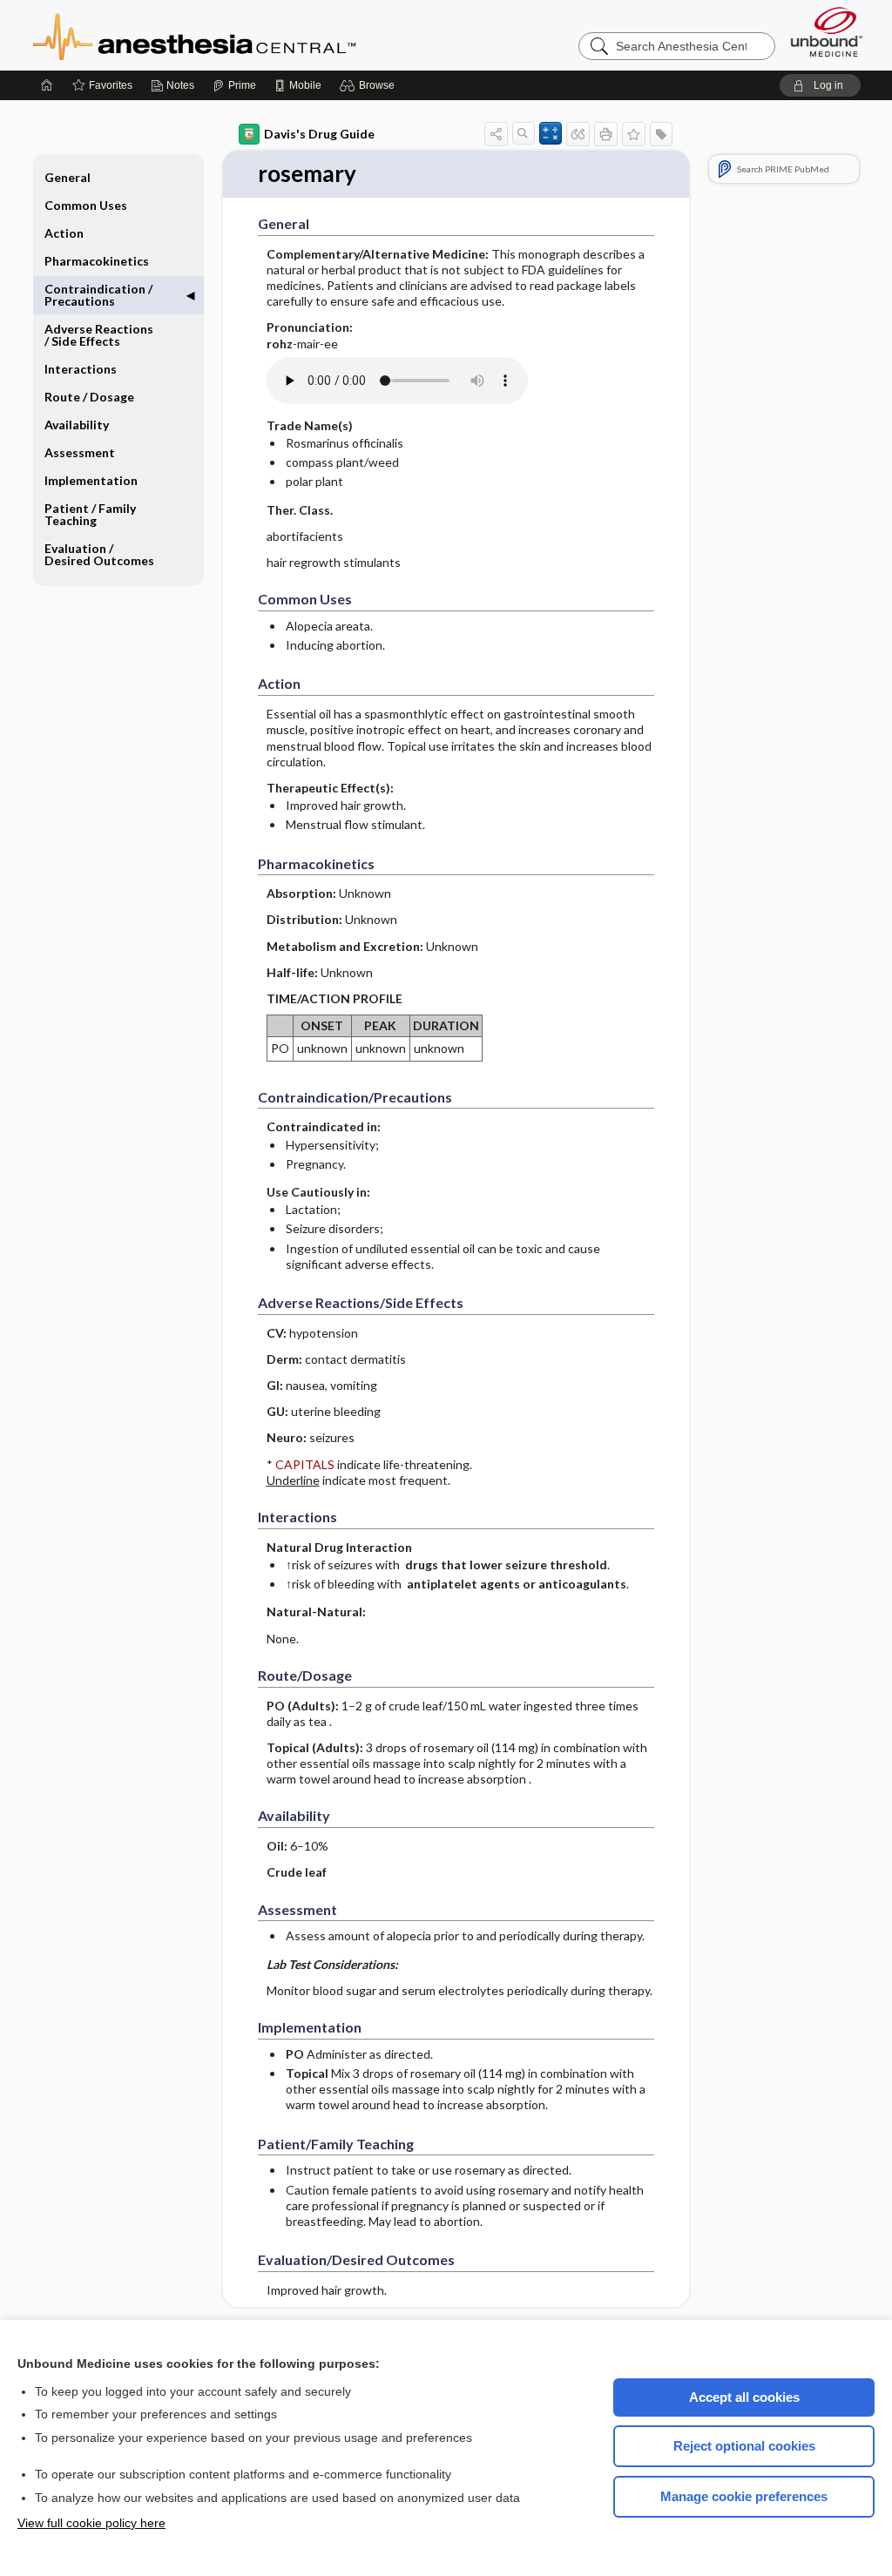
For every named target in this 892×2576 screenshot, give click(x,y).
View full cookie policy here (91, 2523)
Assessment (80, 452)
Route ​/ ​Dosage (89, 397)
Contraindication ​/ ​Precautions (100, 295)
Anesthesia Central (249, 35)
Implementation (91, 480)
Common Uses (86, 205)
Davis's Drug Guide (319, 134)
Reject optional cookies (744, 2446)
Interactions (81, 369)
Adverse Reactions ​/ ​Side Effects (100, 335)
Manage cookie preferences (744, 2496)
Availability (77, 425)
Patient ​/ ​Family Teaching (90, 514)
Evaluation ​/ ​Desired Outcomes (99, 554)
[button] (370, 85)
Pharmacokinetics (97, 261)
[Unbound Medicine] (827, 32)
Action (64, 233)
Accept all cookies (744, 2397)
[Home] (47, 85)
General (68, 177)
